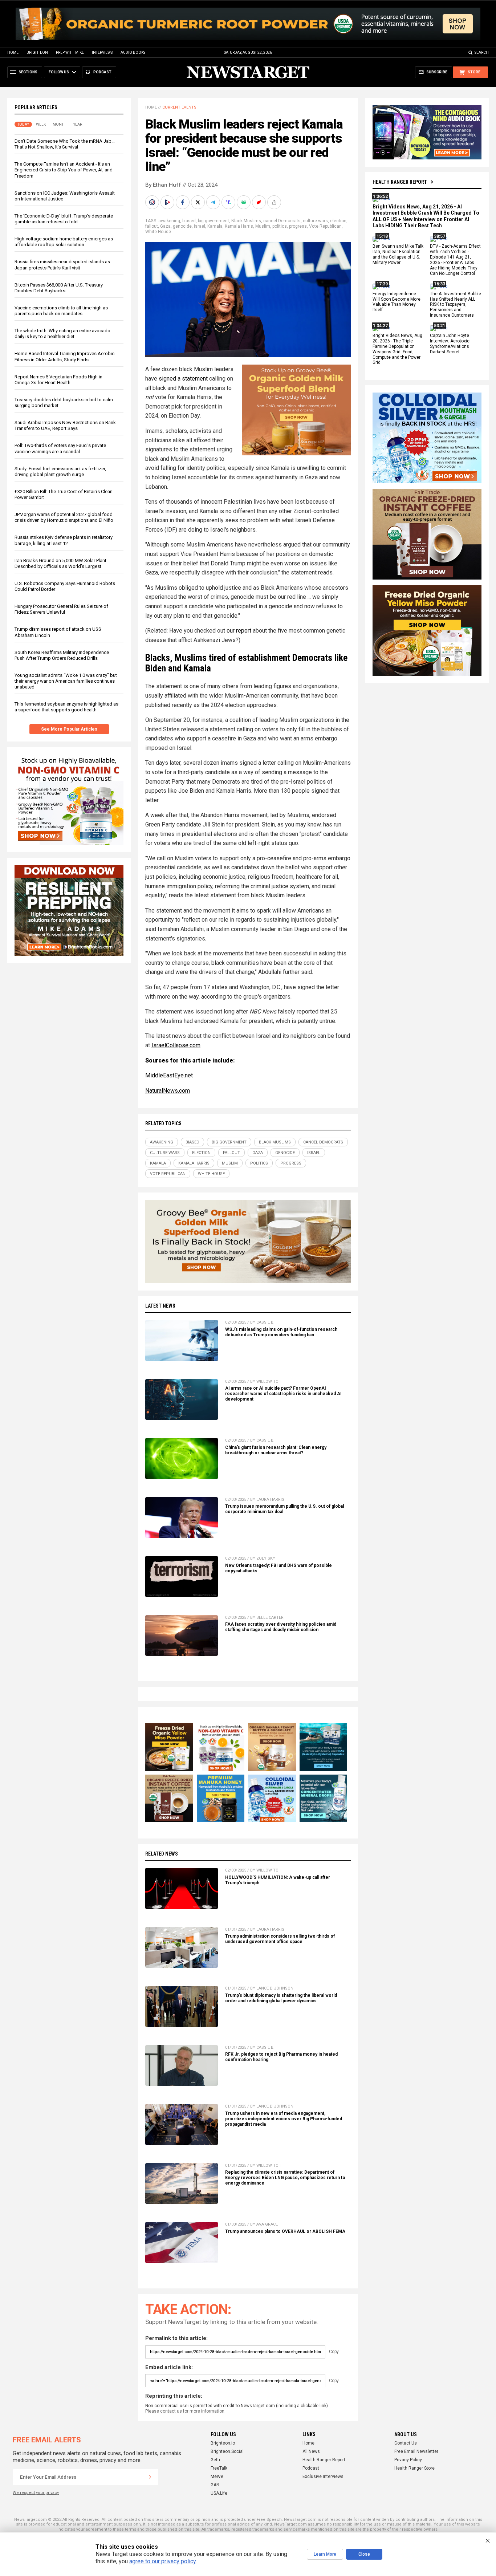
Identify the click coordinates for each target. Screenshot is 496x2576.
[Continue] (150, 2477)
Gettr (216, 2460)
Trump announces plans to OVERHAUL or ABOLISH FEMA (285, 2231)
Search (482, 52)
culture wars (315, 221)
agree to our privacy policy (162, 2561)
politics (280, 226)
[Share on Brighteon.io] (168, 202)
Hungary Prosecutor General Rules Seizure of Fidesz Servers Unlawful (61, 609)
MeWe (217, 2477)
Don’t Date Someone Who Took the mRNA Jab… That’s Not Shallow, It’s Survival (65, 144)
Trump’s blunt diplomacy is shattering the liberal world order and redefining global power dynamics (281, 1998)
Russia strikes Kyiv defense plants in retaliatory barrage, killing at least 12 (64, 540)
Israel (200, 226)
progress (298, 226)
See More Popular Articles (69, 729)
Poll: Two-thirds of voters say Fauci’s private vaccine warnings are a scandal (60, 448)
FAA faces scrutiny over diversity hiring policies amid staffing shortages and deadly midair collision (281, 1627)
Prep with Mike (70, 52)
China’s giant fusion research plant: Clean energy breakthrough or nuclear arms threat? (276, 1450)
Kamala (215, 226)
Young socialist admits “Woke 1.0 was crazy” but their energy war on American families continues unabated (66, 681)
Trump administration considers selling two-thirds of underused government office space (280, 1939)
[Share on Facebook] (183, 202)
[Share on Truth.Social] (229, 202)
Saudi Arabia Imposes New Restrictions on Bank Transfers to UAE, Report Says (65, 425)
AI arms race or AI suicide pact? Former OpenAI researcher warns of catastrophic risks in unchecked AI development (283, 1394)
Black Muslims (246, 221)
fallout (152, 226)
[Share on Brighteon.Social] (153, 202)
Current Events (179, 107)
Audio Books (133, 52)
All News (311, 2451)
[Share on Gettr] (260, 202)
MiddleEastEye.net (169, 1075)
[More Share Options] (275, 202)
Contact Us (406, 2443)
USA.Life (219, 2493)
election (338, 221)
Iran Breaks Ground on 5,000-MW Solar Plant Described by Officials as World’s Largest (60, 563)
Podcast (311, 2468)
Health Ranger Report (400, 182)
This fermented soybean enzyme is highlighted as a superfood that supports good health (66, 707)
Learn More (325, 2554)
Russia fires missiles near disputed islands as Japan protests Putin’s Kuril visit (62, 265)
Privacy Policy (408, 2460)
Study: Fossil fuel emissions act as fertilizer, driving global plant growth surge (60, 472)
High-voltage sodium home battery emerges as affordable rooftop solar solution (64, 242)
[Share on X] (199, 202)
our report (239, 631)
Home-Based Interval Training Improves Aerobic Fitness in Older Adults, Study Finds (64, 356)
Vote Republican (325, 226)
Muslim (263, 226)
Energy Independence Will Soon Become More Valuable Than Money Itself (397, 302)
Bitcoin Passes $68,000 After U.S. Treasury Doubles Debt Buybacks (59, 288)
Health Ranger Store (414, 2468)
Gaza (165, 226)
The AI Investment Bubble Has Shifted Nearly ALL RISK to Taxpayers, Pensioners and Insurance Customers (456, 305)
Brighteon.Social (227, 2451)
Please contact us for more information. (185, 2411)
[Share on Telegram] (214, 202)
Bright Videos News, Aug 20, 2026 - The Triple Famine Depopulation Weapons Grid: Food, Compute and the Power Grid (397, 349)
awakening (169, 221)
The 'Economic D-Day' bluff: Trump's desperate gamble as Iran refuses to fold (64, 219)
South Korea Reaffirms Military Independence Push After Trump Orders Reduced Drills (62, 655)
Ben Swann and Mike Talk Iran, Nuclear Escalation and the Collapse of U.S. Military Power (398, 255)
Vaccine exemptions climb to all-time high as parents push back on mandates (61, 311)
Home (13, 52)
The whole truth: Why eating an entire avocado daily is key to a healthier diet (62, 334)
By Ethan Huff (163, 185)
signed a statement (183, 379)
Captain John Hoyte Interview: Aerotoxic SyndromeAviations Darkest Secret (450, 344)
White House (158, 232)
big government (214, 221)
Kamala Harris (239, 226)
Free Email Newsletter (416, 2451)
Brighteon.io (223, 2443)
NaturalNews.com (168, 1091)
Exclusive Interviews (323, 2477)
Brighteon (37, 52)
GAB (215, 2485)
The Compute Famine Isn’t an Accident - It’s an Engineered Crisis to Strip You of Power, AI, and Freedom (64, 170)
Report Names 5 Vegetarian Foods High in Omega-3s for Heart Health (58, 380)
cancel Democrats (282, 221)
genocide (182, 226)
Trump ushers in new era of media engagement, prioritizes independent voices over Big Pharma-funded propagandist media (284, 2119)
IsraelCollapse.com (176, 1045)
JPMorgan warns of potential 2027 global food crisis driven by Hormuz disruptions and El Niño (64, 517)
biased (189, 221)
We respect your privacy (36, 2493)
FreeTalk (219, 2468)
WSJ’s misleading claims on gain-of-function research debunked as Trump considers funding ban (281, 1332)
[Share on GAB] (244, 202)
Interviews (102, 52)
